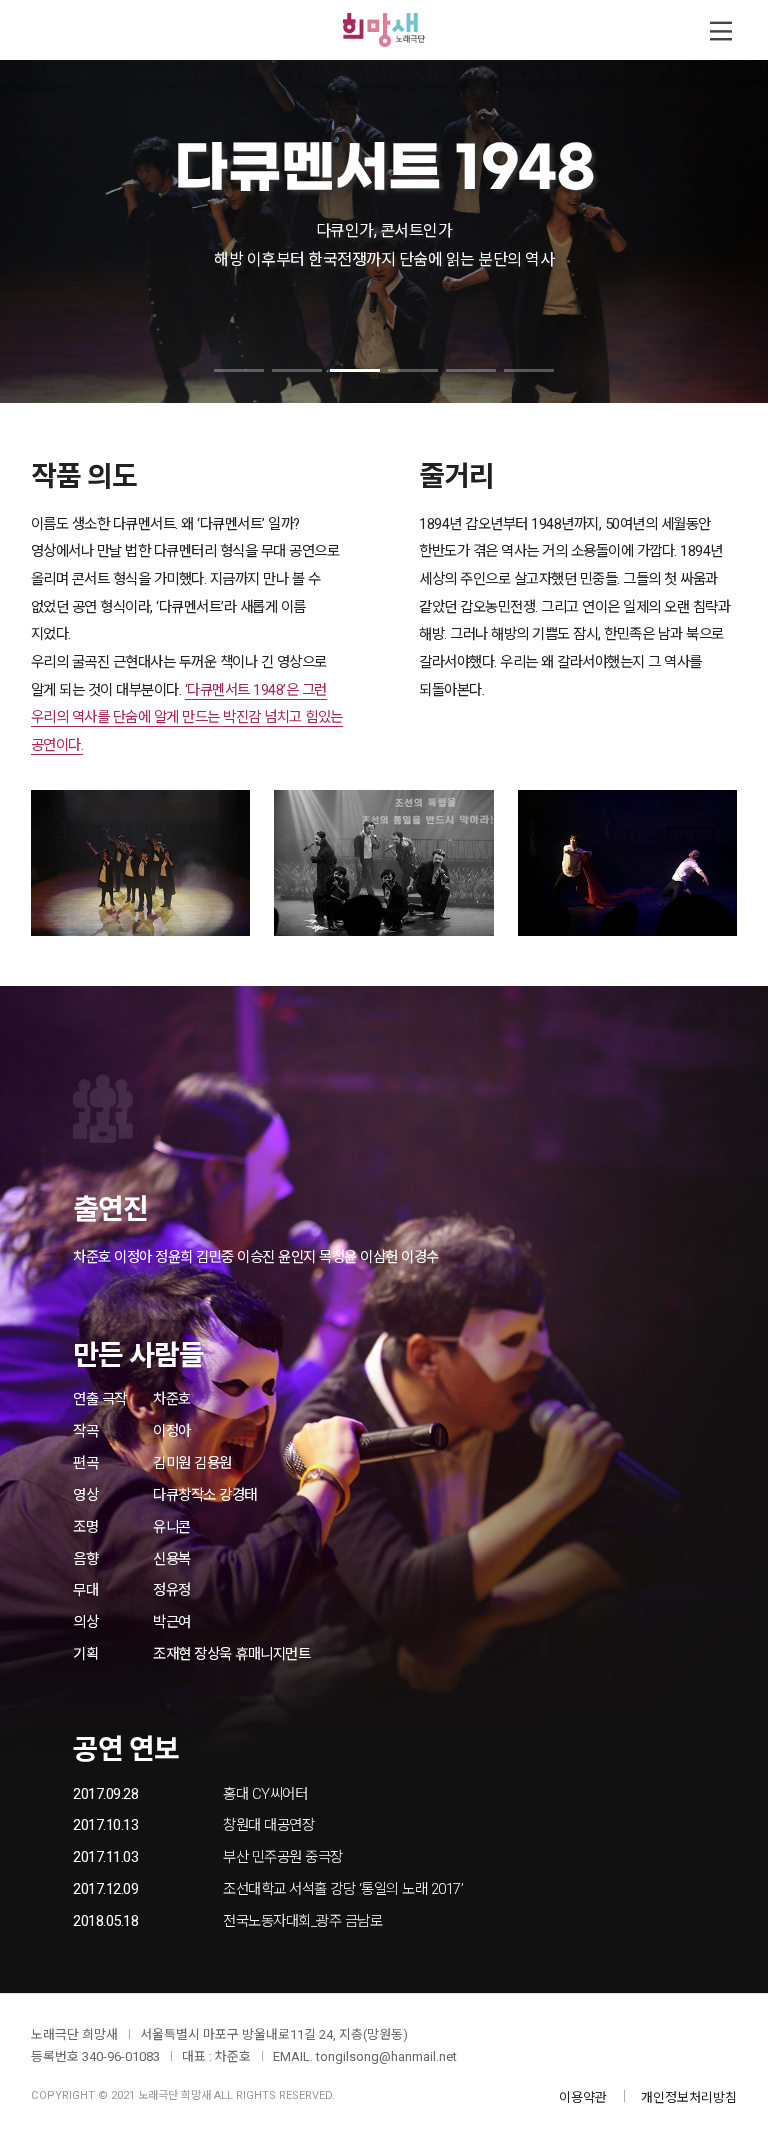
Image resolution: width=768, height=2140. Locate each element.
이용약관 (583, 2097)
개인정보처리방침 (689, 2097)
